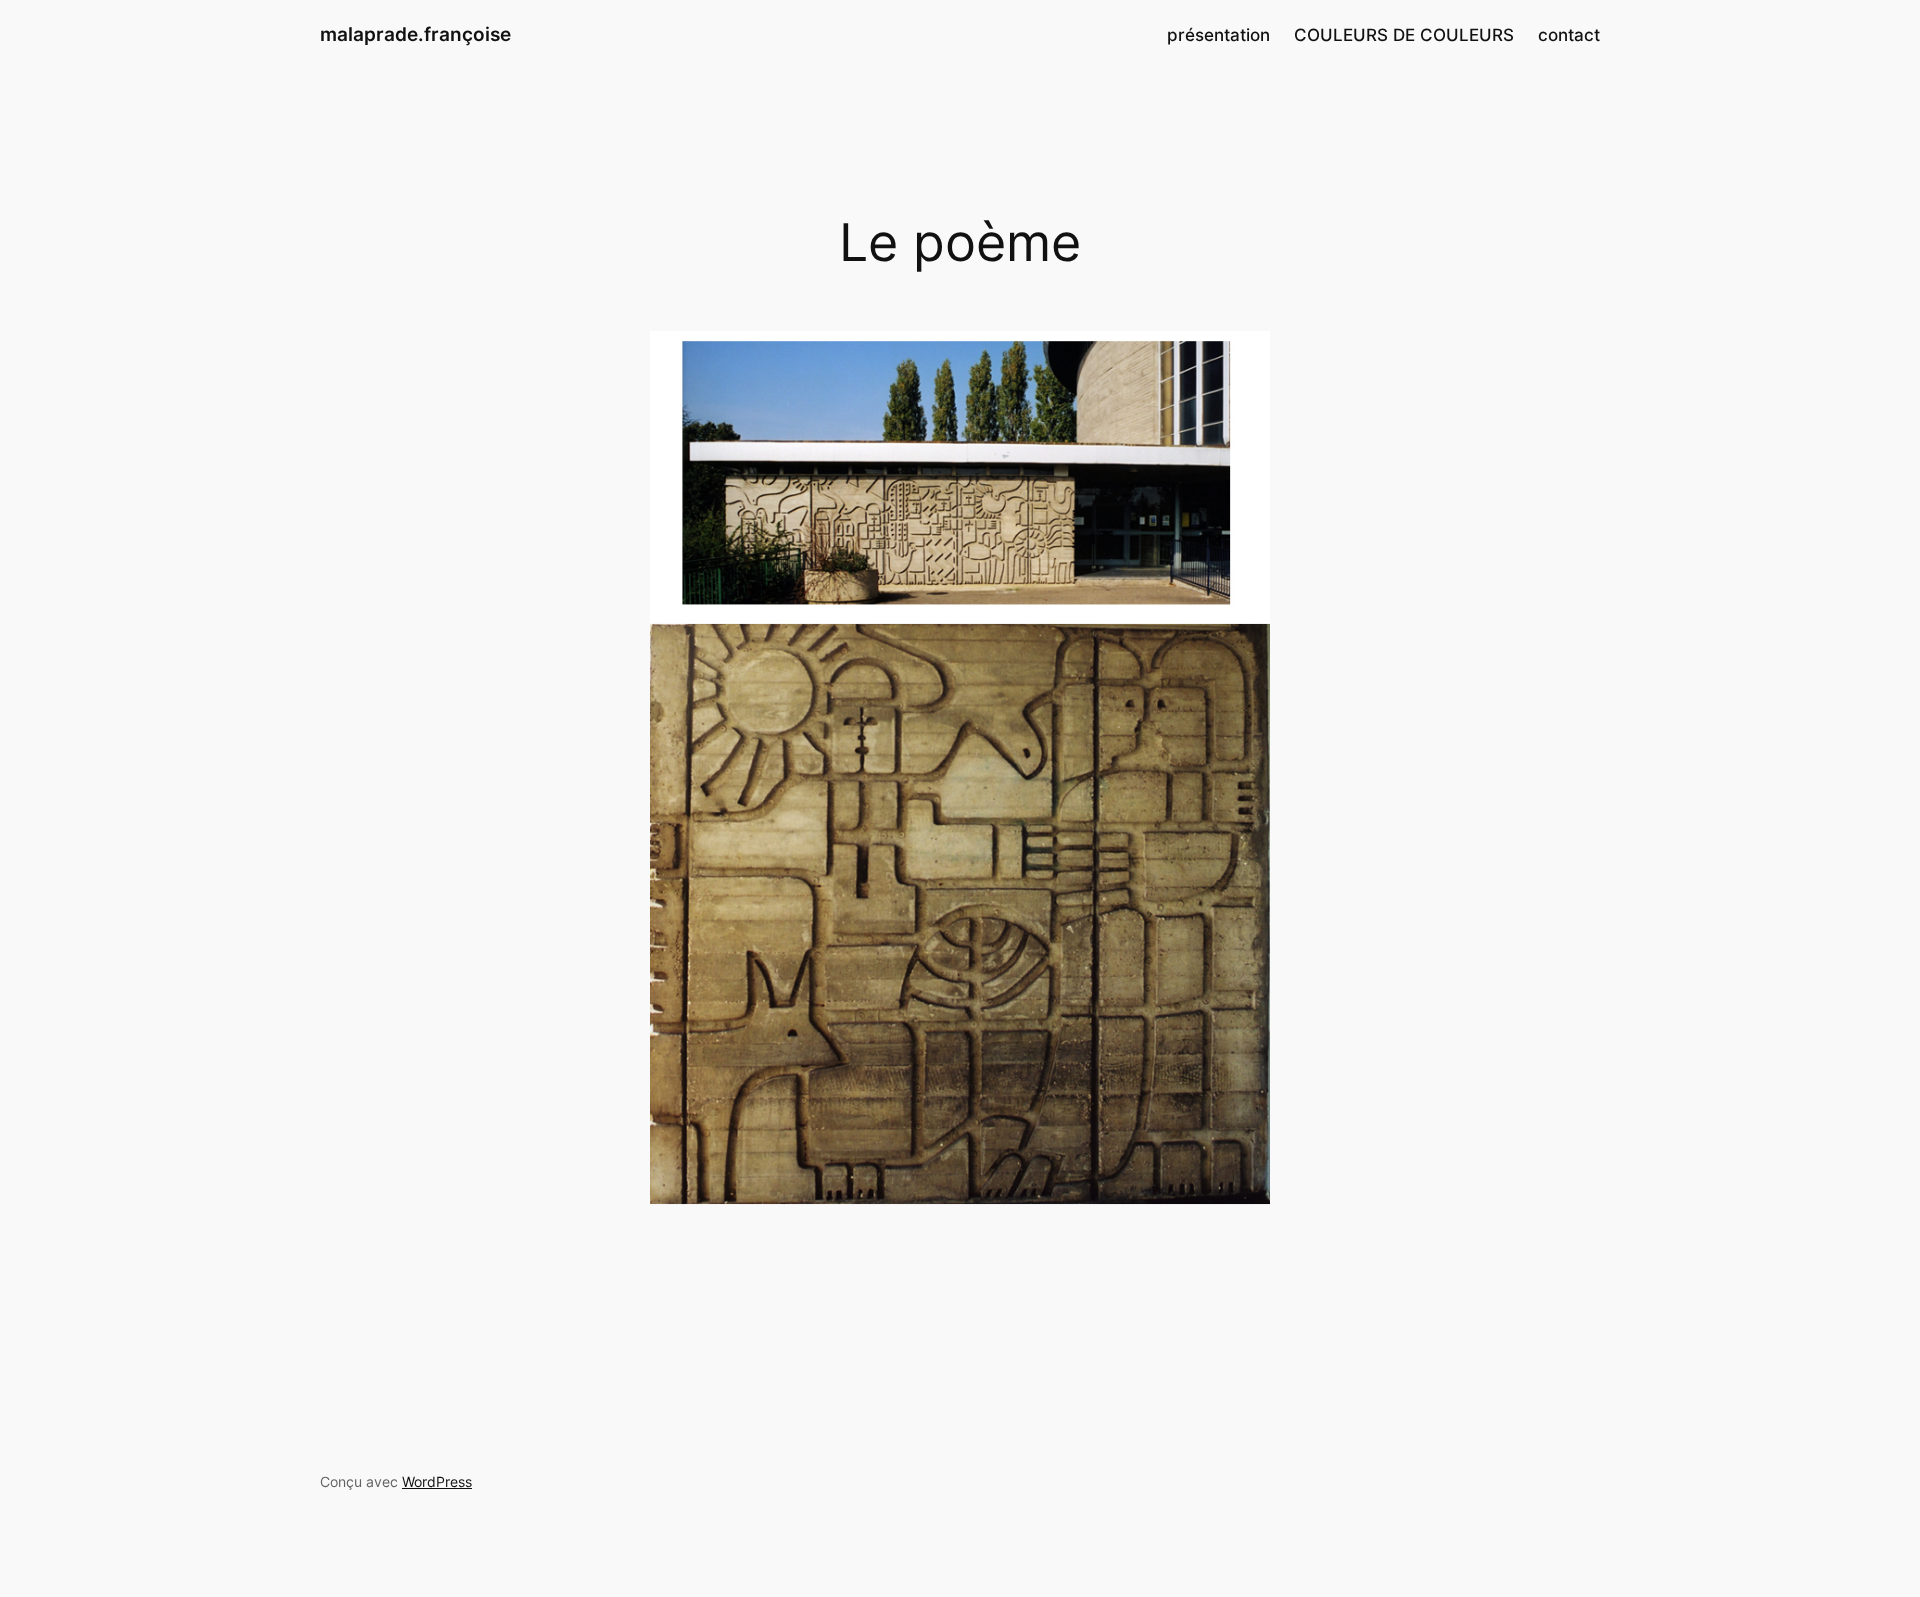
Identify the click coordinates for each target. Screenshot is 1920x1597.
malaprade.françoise (415, 34)
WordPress (437, 1481)
